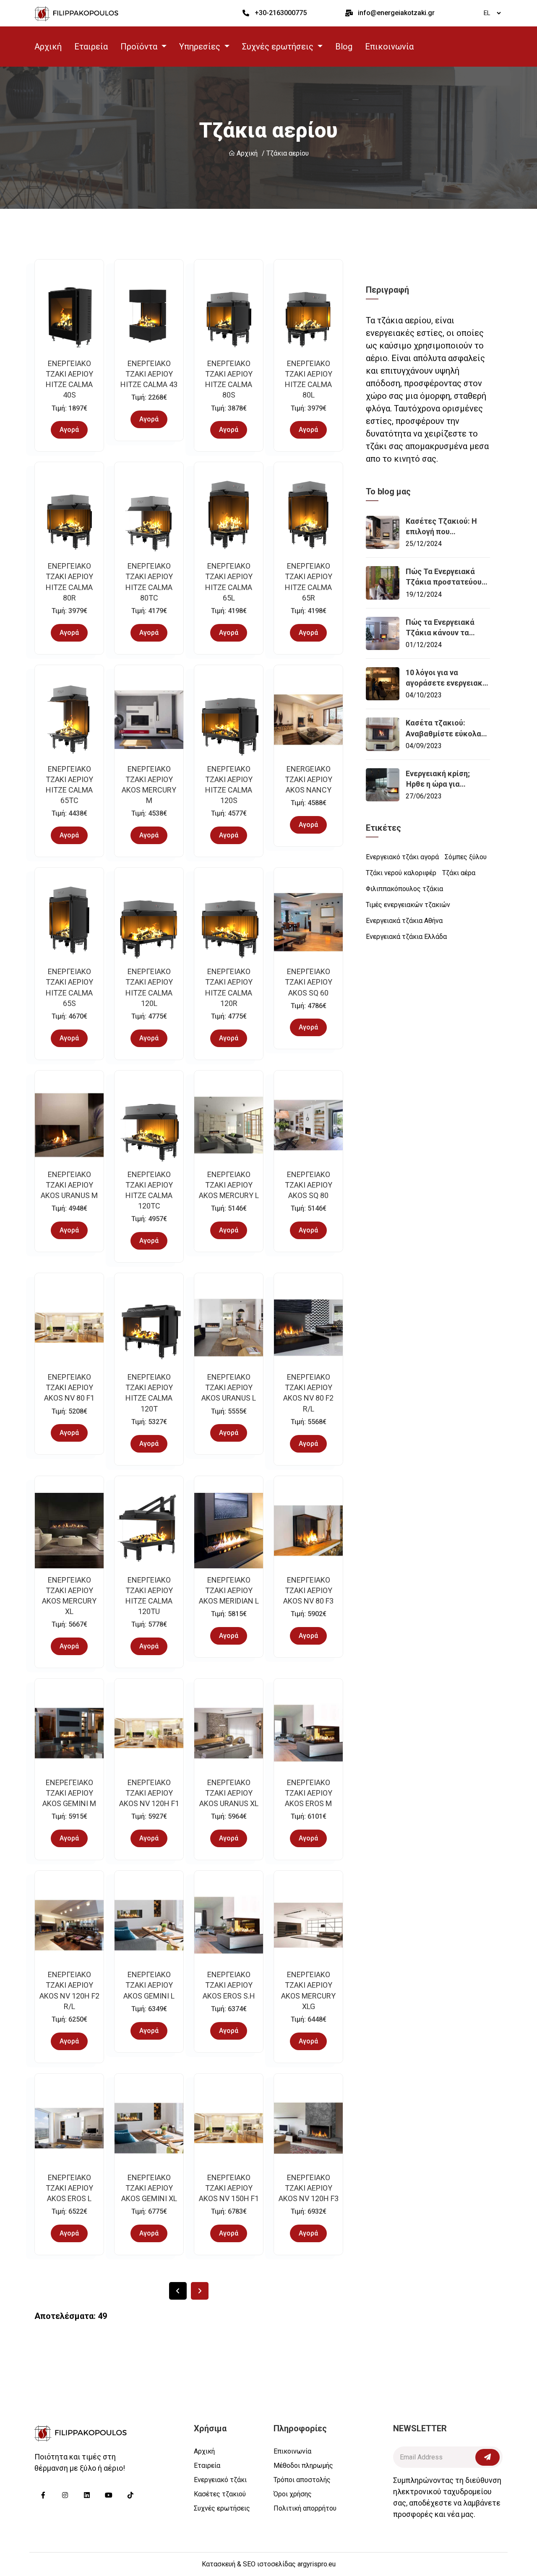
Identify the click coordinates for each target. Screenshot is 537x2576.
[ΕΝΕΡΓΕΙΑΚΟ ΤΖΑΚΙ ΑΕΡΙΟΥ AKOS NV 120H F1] (149, 1733)
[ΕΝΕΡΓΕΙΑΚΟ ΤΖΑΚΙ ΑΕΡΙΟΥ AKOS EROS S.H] (229, 1925)
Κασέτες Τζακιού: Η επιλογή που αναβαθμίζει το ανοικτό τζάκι (441, 527)
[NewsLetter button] (487, 2457)
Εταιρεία (91, 47)
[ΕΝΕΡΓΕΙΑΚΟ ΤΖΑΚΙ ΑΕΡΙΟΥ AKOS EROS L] (69, 2128)
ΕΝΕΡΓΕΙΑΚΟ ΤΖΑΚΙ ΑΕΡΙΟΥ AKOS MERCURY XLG (308, 1990)
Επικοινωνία (389, 47)
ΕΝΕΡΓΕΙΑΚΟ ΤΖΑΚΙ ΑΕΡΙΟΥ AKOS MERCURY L (229, 1185)
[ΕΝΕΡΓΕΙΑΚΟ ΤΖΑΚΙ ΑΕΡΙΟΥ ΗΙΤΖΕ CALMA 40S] (69, 314)
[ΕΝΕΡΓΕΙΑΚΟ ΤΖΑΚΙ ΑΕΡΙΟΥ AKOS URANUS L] (229, 1328)
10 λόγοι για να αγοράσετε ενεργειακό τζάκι (446, 678)
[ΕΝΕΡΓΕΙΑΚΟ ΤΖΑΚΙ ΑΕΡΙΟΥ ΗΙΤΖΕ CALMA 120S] (229, 720)
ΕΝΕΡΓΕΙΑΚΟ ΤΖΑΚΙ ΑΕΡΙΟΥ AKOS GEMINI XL (149, 2188)
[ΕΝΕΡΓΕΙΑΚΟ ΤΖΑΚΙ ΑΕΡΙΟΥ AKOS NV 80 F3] (308, 1531)
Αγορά (69, 430)
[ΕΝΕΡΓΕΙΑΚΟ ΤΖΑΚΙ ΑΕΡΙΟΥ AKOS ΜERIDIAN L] (229, 1531)
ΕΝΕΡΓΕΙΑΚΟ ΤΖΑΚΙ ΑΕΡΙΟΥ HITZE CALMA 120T (149, 1393)
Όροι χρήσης (293, 2494)
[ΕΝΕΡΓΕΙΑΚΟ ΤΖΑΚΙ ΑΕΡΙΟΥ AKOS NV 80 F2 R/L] (308, 1328)
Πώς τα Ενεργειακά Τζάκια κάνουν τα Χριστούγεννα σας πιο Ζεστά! (445, 628)
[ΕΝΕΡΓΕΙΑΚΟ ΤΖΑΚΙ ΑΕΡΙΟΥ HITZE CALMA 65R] (308, 517)
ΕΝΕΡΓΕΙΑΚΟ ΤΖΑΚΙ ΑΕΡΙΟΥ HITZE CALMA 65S (69, 987)
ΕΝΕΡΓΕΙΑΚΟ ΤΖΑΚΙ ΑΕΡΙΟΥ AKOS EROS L (69, 2188)
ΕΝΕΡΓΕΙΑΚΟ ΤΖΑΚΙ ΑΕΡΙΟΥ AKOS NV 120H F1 (149, 1793)
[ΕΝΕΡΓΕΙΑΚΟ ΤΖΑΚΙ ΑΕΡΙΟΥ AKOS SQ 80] (308, 1125)
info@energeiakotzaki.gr (396, 13)
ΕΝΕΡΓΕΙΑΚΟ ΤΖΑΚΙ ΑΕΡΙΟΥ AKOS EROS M (309, 1793)
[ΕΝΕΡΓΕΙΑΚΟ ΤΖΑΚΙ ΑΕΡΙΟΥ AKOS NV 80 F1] (69, 1328)
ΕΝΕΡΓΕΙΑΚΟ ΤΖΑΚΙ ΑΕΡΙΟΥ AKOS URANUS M (69, 1185)
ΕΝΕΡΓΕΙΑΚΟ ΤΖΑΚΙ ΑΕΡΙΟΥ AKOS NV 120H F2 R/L (69, 1990)
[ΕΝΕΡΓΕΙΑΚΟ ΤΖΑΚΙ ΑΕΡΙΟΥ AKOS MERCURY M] (149, 720)
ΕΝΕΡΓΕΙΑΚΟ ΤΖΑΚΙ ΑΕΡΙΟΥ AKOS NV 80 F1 (69, 1387)
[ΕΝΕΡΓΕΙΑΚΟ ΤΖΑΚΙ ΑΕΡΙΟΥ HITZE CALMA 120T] (149, 1328)
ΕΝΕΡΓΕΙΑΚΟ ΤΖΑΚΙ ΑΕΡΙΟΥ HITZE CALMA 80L (309, 379)
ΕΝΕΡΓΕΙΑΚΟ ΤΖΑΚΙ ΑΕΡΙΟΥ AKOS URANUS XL (229, 1793)
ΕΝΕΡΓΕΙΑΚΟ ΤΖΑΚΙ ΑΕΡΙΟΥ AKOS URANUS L (229, 1387)
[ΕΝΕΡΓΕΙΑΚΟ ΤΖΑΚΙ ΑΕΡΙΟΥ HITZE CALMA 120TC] (149, 1125)
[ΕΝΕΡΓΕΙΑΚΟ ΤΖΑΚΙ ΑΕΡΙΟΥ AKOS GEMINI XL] (149, 2128)
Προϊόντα (140, 47)
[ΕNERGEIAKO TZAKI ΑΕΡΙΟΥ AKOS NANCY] (308, 720)
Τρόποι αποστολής (302, 2480)
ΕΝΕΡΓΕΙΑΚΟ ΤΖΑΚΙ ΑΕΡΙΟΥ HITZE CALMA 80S (229, 379)
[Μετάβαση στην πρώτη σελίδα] (178, 2291)
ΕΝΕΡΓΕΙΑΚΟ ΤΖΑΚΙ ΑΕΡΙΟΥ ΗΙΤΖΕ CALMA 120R (229, 987)
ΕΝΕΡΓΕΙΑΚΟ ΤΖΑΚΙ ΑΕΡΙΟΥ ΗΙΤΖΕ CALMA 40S (69, 379)
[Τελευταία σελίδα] (200, 2291)
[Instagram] (65, 2495)
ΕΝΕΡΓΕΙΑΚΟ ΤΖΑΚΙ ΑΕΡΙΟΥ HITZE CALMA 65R (309, 582)
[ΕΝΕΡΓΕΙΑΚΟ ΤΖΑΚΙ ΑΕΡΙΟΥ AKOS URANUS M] (69, 1125)
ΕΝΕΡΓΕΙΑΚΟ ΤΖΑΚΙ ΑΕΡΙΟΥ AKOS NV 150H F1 (229, 2188)
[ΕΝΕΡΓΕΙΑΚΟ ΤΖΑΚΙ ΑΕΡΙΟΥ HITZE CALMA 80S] (229, 314)
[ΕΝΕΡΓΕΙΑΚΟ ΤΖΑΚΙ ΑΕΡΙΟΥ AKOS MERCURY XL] (69, 1531)
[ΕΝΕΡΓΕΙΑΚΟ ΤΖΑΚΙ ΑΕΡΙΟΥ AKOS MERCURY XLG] (308, 1925)
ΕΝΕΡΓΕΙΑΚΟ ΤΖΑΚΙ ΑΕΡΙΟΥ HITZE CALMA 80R (69, 582)
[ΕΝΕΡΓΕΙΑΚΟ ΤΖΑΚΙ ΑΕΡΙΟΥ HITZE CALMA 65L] (229, 517)
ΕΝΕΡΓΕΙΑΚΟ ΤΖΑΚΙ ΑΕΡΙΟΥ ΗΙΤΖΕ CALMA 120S (229, 785)
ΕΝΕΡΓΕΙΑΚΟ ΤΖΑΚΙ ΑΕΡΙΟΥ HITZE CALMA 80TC (149, 582)
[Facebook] (43, 2495)
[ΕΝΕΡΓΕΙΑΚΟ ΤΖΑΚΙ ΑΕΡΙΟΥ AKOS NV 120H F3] (308, 2128)
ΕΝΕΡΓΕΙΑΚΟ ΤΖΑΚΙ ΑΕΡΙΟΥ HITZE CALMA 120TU (149, 1596)
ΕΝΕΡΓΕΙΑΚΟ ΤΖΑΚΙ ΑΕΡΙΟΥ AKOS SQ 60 (309, 982)
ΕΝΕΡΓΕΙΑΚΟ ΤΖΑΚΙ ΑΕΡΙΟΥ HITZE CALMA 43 (149, 374)
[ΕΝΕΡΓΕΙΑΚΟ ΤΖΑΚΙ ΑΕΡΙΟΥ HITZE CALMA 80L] (308, 314)
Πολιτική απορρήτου (305, 2508)
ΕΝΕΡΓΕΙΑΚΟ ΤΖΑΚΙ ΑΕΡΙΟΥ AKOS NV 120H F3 (309, 2188)
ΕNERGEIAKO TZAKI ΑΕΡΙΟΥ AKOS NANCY (309, 779)
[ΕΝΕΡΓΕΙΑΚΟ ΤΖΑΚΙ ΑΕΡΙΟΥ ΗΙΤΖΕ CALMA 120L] (149, 922)
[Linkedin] (87, 2495)
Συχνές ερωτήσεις (222, 2508)
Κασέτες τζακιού (220, 2494)
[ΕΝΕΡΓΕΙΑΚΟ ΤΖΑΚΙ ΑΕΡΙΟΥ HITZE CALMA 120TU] (149, 1531)
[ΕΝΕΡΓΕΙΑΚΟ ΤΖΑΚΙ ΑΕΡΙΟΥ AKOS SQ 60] (308, 922)
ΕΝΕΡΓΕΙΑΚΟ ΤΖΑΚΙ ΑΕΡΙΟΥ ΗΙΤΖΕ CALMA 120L (149, 987)
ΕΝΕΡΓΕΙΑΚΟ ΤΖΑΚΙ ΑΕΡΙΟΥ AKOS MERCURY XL (69, 1596)
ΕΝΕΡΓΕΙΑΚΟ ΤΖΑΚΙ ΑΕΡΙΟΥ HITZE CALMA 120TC (149, 1190)
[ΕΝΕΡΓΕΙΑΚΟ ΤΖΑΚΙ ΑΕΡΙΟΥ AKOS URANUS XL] (229, 1733)
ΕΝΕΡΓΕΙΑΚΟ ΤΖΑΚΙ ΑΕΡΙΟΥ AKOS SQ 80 (309, 1185)
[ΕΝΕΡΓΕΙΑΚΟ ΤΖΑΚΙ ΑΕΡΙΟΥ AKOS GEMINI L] (149, 1925)
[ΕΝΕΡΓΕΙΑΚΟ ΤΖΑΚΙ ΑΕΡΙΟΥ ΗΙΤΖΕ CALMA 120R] (229, 922)
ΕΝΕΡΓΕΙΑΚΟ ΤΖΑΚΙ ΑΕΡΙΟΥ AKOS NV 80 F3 (308, 1590)
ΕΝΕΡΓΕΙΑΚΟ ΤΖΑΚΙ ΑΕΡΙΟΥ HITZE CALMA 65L (229, 582)
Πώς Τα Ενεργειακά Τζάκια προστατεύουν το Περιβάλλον (446, 577)
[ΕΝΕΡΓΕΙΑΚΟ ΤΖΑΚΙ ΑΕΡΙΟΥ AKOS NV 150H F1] (229, 2128)
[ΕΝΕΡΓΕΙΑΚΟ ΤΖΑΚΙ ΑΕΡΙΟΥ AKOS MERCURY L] (229, 1125)
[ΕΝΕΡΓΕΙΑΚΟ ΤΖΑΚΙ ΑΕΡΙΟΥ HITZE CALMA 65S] (69, 922)
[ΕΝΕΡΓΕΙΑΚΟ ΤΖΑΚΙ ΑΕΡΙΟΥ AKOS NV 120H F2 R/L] (69, 1925)
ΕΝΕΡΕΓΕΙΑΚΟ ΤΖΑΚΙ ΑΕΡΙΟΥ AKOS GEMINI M (69, 1793)
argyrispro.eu (317, 2564)
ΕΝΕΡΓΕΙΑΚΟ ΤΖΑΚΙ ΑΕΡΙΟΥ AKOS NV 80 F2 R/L (308, 1393)
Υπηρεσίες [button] (201, 47)
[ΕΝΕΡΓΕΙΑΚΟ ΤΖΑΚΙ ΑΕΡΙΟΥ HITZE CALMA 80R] (69, 517)
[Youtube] (109, 2495)
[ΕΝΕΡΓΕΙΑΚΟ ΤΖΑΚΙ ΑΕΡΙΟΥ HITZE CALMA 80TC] (149, 517)
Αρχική (48, 47)
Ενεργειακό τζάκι (220, 2480)
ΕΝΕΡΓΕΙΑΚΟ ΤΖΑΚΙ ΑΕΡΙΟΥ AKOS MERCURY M (149, 785)
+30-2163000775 (281, 13)
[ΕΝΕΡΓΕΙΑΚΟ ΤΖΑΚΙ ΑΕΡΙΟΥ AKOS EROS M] (308, 1733)
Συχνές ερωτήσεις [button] (279, 47)
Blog (344, 47)
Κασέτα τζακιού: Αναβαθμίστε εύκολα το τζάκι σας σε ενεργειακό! (443, 728)
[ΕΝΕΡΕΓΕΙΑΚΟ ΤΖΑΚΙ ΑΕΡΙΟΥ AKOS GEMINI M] (69, 1733)
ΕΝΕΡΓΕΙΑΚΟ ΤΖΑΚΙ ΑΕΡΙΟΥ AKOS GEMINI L (149, 1985)
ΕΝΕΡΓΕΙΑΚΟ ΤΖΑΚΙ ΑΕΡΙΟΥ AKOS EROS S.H (229, 1985)
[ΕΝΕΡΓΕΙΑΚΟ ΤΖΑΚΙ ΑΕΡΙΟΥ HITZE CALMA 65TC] (69, 720)
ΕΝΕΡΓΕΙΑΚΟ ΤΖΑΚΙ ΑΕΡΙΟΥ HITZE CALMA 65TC (69, 785)
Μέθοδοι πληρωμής (303, 2466)
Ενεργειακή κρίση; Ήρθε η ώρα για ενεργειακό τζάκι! (438, 779)
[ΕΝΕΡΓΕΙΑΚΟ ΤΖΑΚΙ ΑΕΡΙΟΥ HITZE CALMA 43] (149, 314)
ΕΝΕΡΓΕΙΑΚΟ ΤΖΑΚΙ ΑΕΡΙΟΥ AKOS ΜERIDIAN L (229, 1590)
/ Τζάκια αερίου (285, 153)
